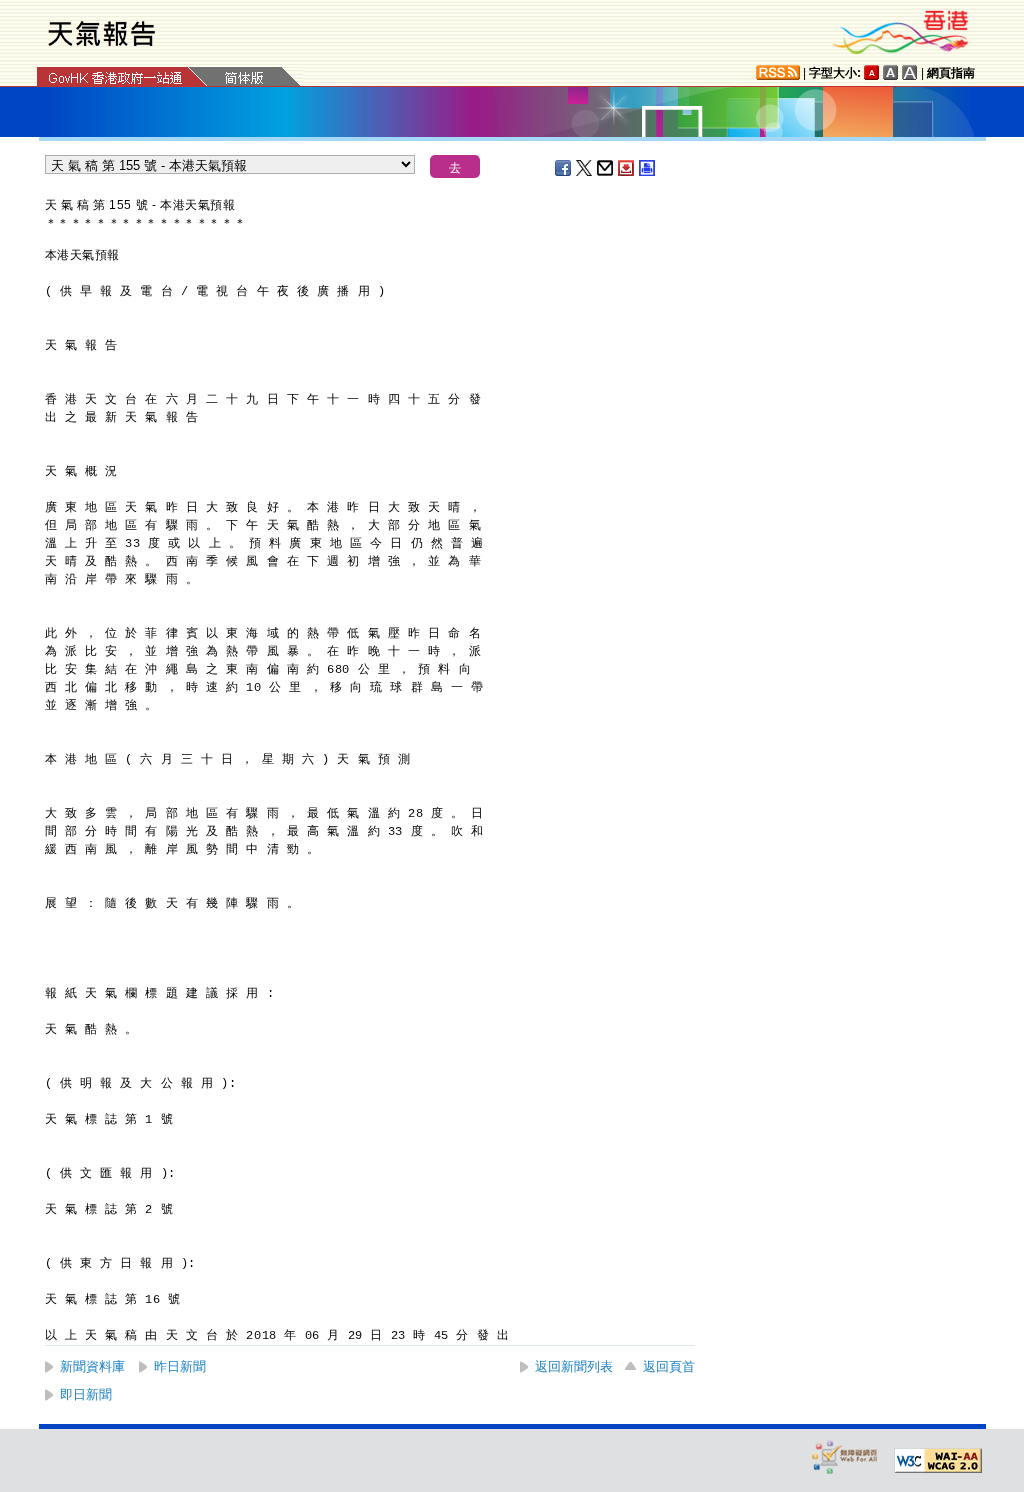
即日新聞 (86, 1394)
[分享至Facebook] (564, 168)
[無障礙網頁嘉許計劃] (845, 1456)
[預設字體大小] (872, 72)
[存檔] (627, 168)
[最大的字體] (910, 72)
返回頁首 (669, 1366)
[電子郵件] (606, 168)
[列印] (648, 168)
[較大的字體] (891, 72)
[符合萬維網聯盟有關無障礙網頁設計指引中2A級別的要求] (938, 1461)
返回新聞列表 (574, 1366)
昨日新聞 (180, 1366)
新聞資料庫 (92, 1366)
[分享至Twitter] (585, 168)
